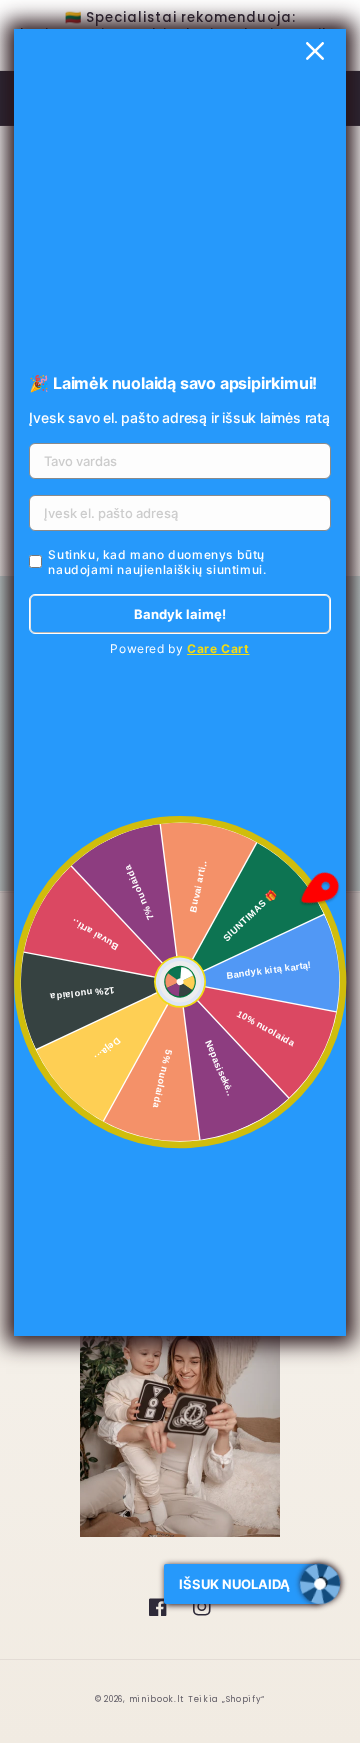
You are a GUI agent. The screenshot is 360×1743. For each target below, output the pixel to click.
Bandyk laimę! (180, 614)
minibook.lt (157, 1699)
